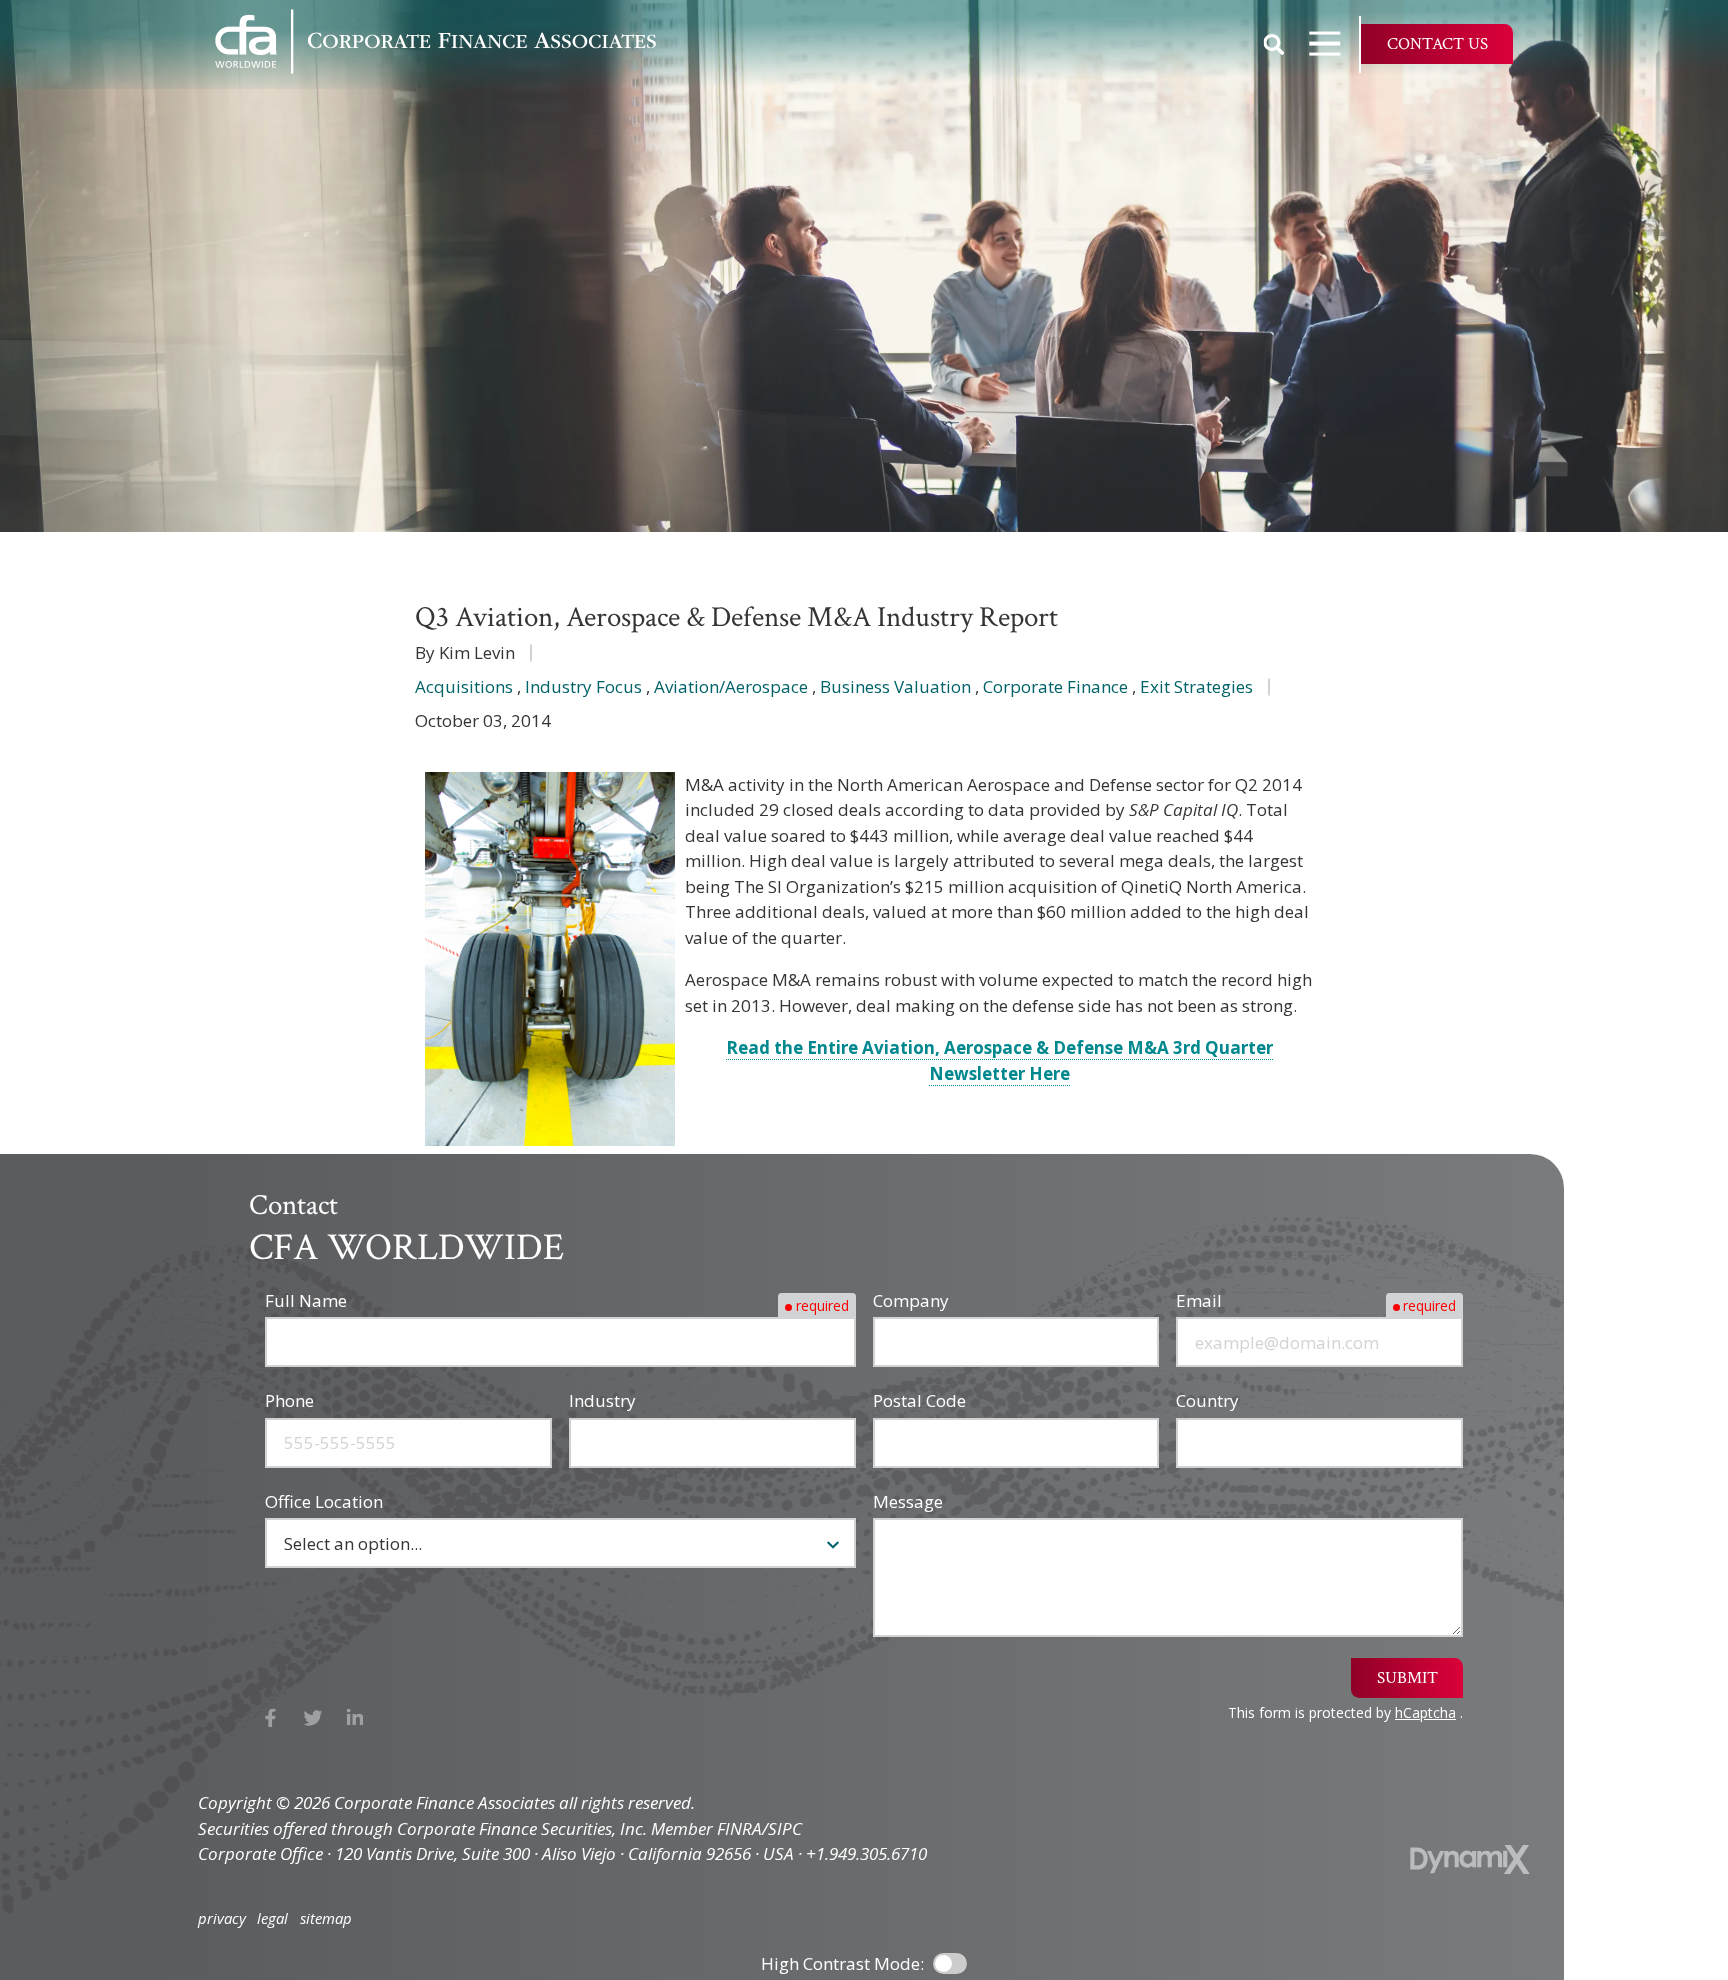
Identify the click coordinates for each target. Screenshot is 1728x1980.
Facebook (270, 1718)
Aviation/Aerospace (731, 686)
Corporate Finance (1055, 686)
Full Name (306, 1300)
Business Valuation (895, 686)
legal (272, 1918)
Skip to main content (100, 31)
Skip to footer (72, 57)
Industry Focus (583, 686)
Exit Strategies (1196, 686)
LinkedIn (355, 1718)
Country (1207, 1400)
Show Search (1274, 44)
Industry (602, 1400)
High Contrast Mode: (100, 82)
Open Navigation (1325, 44)
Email (1199, 1300)
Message (908, 1501)
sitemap (326, 1918)
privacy (222, 1918)
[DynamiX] (1470, 1859)
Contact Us (1437, 44)
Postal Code (919, 1400)
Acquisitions (464, 686)
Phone (289, 1400)
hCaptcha (1425, 1712)
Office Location (324, 1501)
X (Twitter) (313, 1718)
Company (911, 1300)
